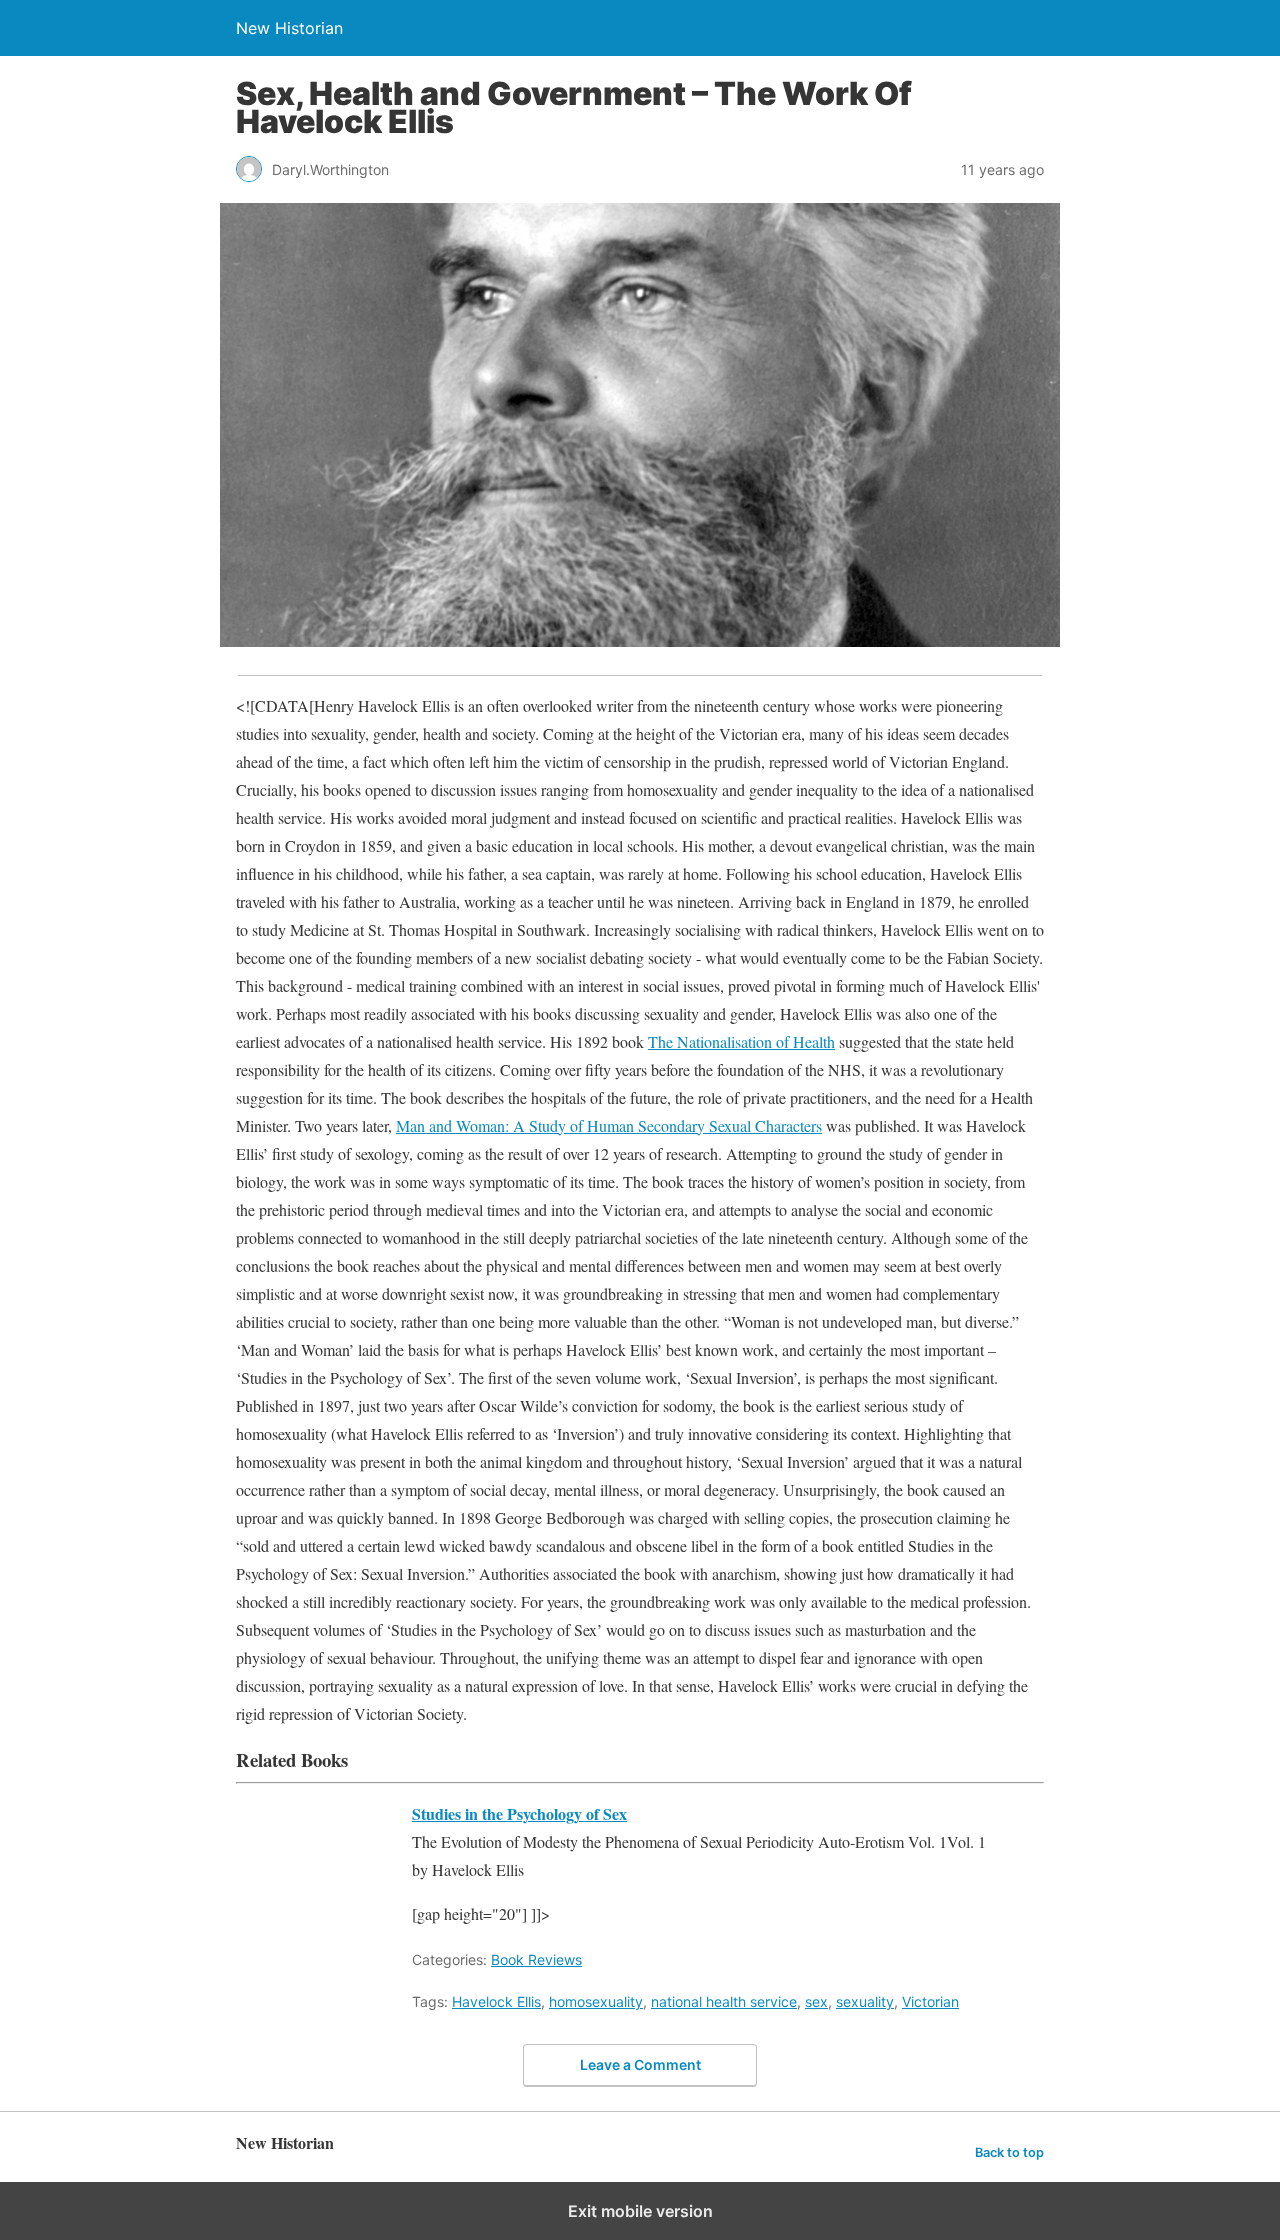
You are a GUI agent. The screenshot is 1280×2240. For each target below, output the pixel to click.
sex (816, 2001)
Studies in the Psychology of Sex (519, 1813)
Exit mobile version (640, 2211)
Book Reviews (536, 1959)
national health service (724, 2001)
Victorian (930, 2001)
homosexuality (596, 2001)
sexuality (865, 2001)
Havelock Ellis (496, 2001)
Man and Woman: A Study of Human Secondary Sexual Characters (609, 1125)
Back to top (1009, 2152)
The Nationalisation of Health (741, 1041)
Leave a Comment (640, 2064)
